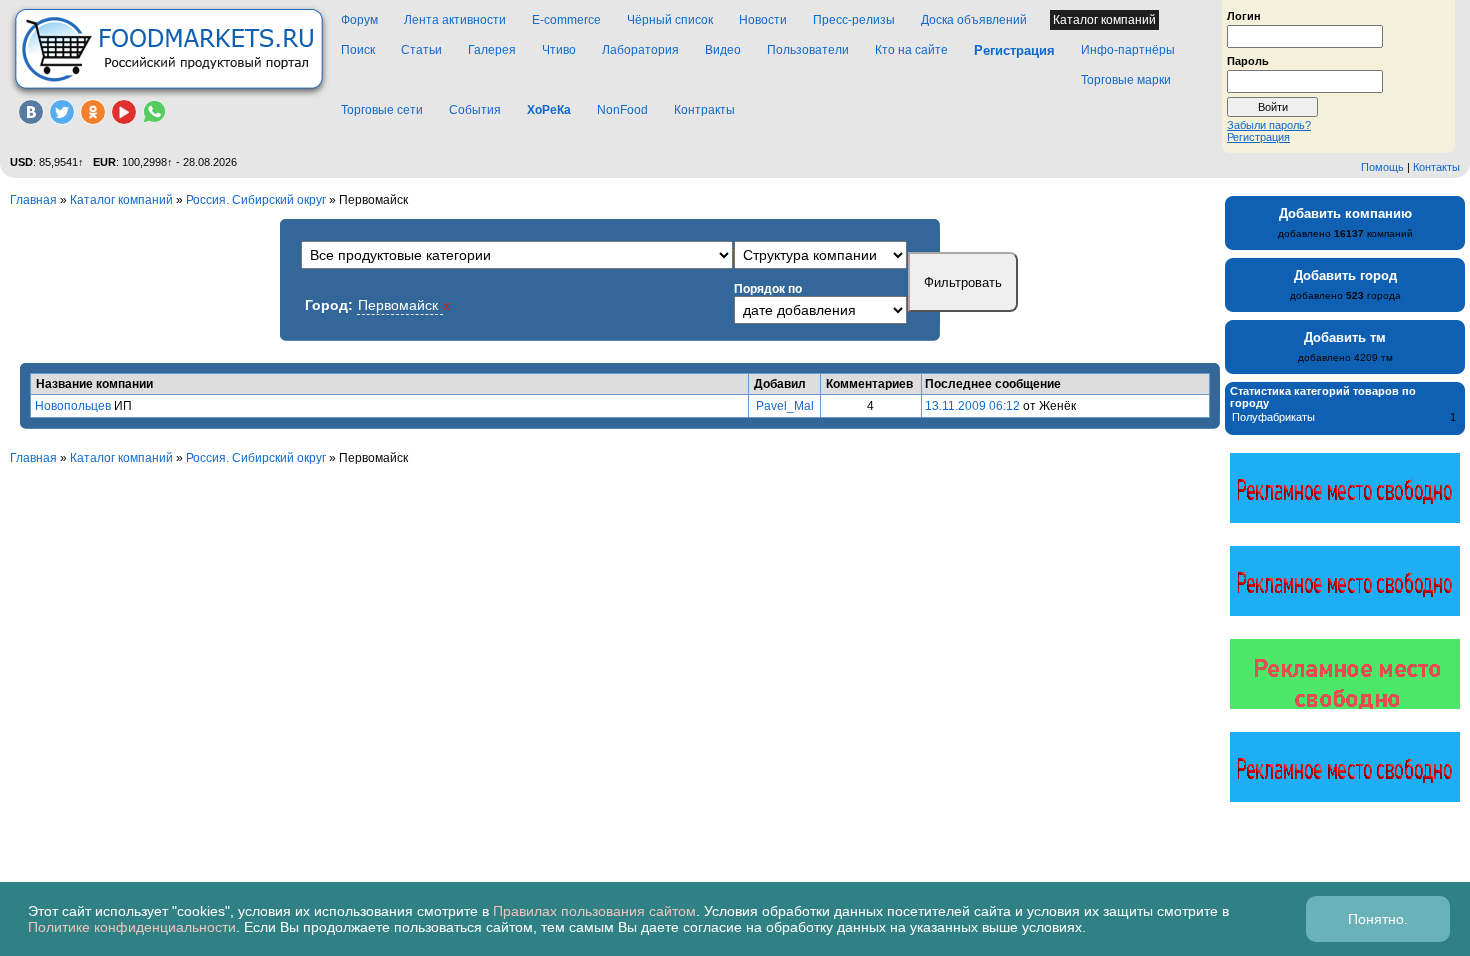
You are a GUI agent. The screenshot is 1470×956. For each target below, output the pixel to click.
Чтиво (559, 50)
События (475, 110)
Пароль (1248, 60)
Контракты (704, 110)
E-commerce (566, 20)
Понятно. (1378, 919)
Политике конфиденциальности (132, 927)
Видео (723, 50)
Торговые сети (382, 110)
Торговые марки (1126, 80)
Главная (33, 200)
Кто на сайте (911, 50)
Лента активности (455, 20)
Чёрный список (670, 20)
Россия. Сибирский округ (256, 200)
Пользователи (808, 50)
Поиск (358, 50)
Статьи (421, 50)
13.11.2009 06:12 (972, 406)
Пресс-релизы (854, 20)
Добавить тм (1345, 337)
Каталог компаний (1104, 20)
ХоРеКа (549, 110)
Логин (1244, 15)
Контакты (1436, 167)
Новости (763, 20)
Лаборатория (640, 50)
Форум (359, 20)
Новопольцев (73, 406)
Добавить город (1345, 275)
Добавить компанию (1345, 213)
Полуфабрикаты (1273, 417)
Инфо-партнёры (1128, 50)
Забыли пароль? (1269, 125)
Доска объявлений (974, 20)
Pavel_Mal (785, 406)
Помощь (1382, 167)
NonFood (622, 110)
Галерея (492, 50)
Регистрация (1258, 137)
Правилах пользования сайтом (594, 911)
